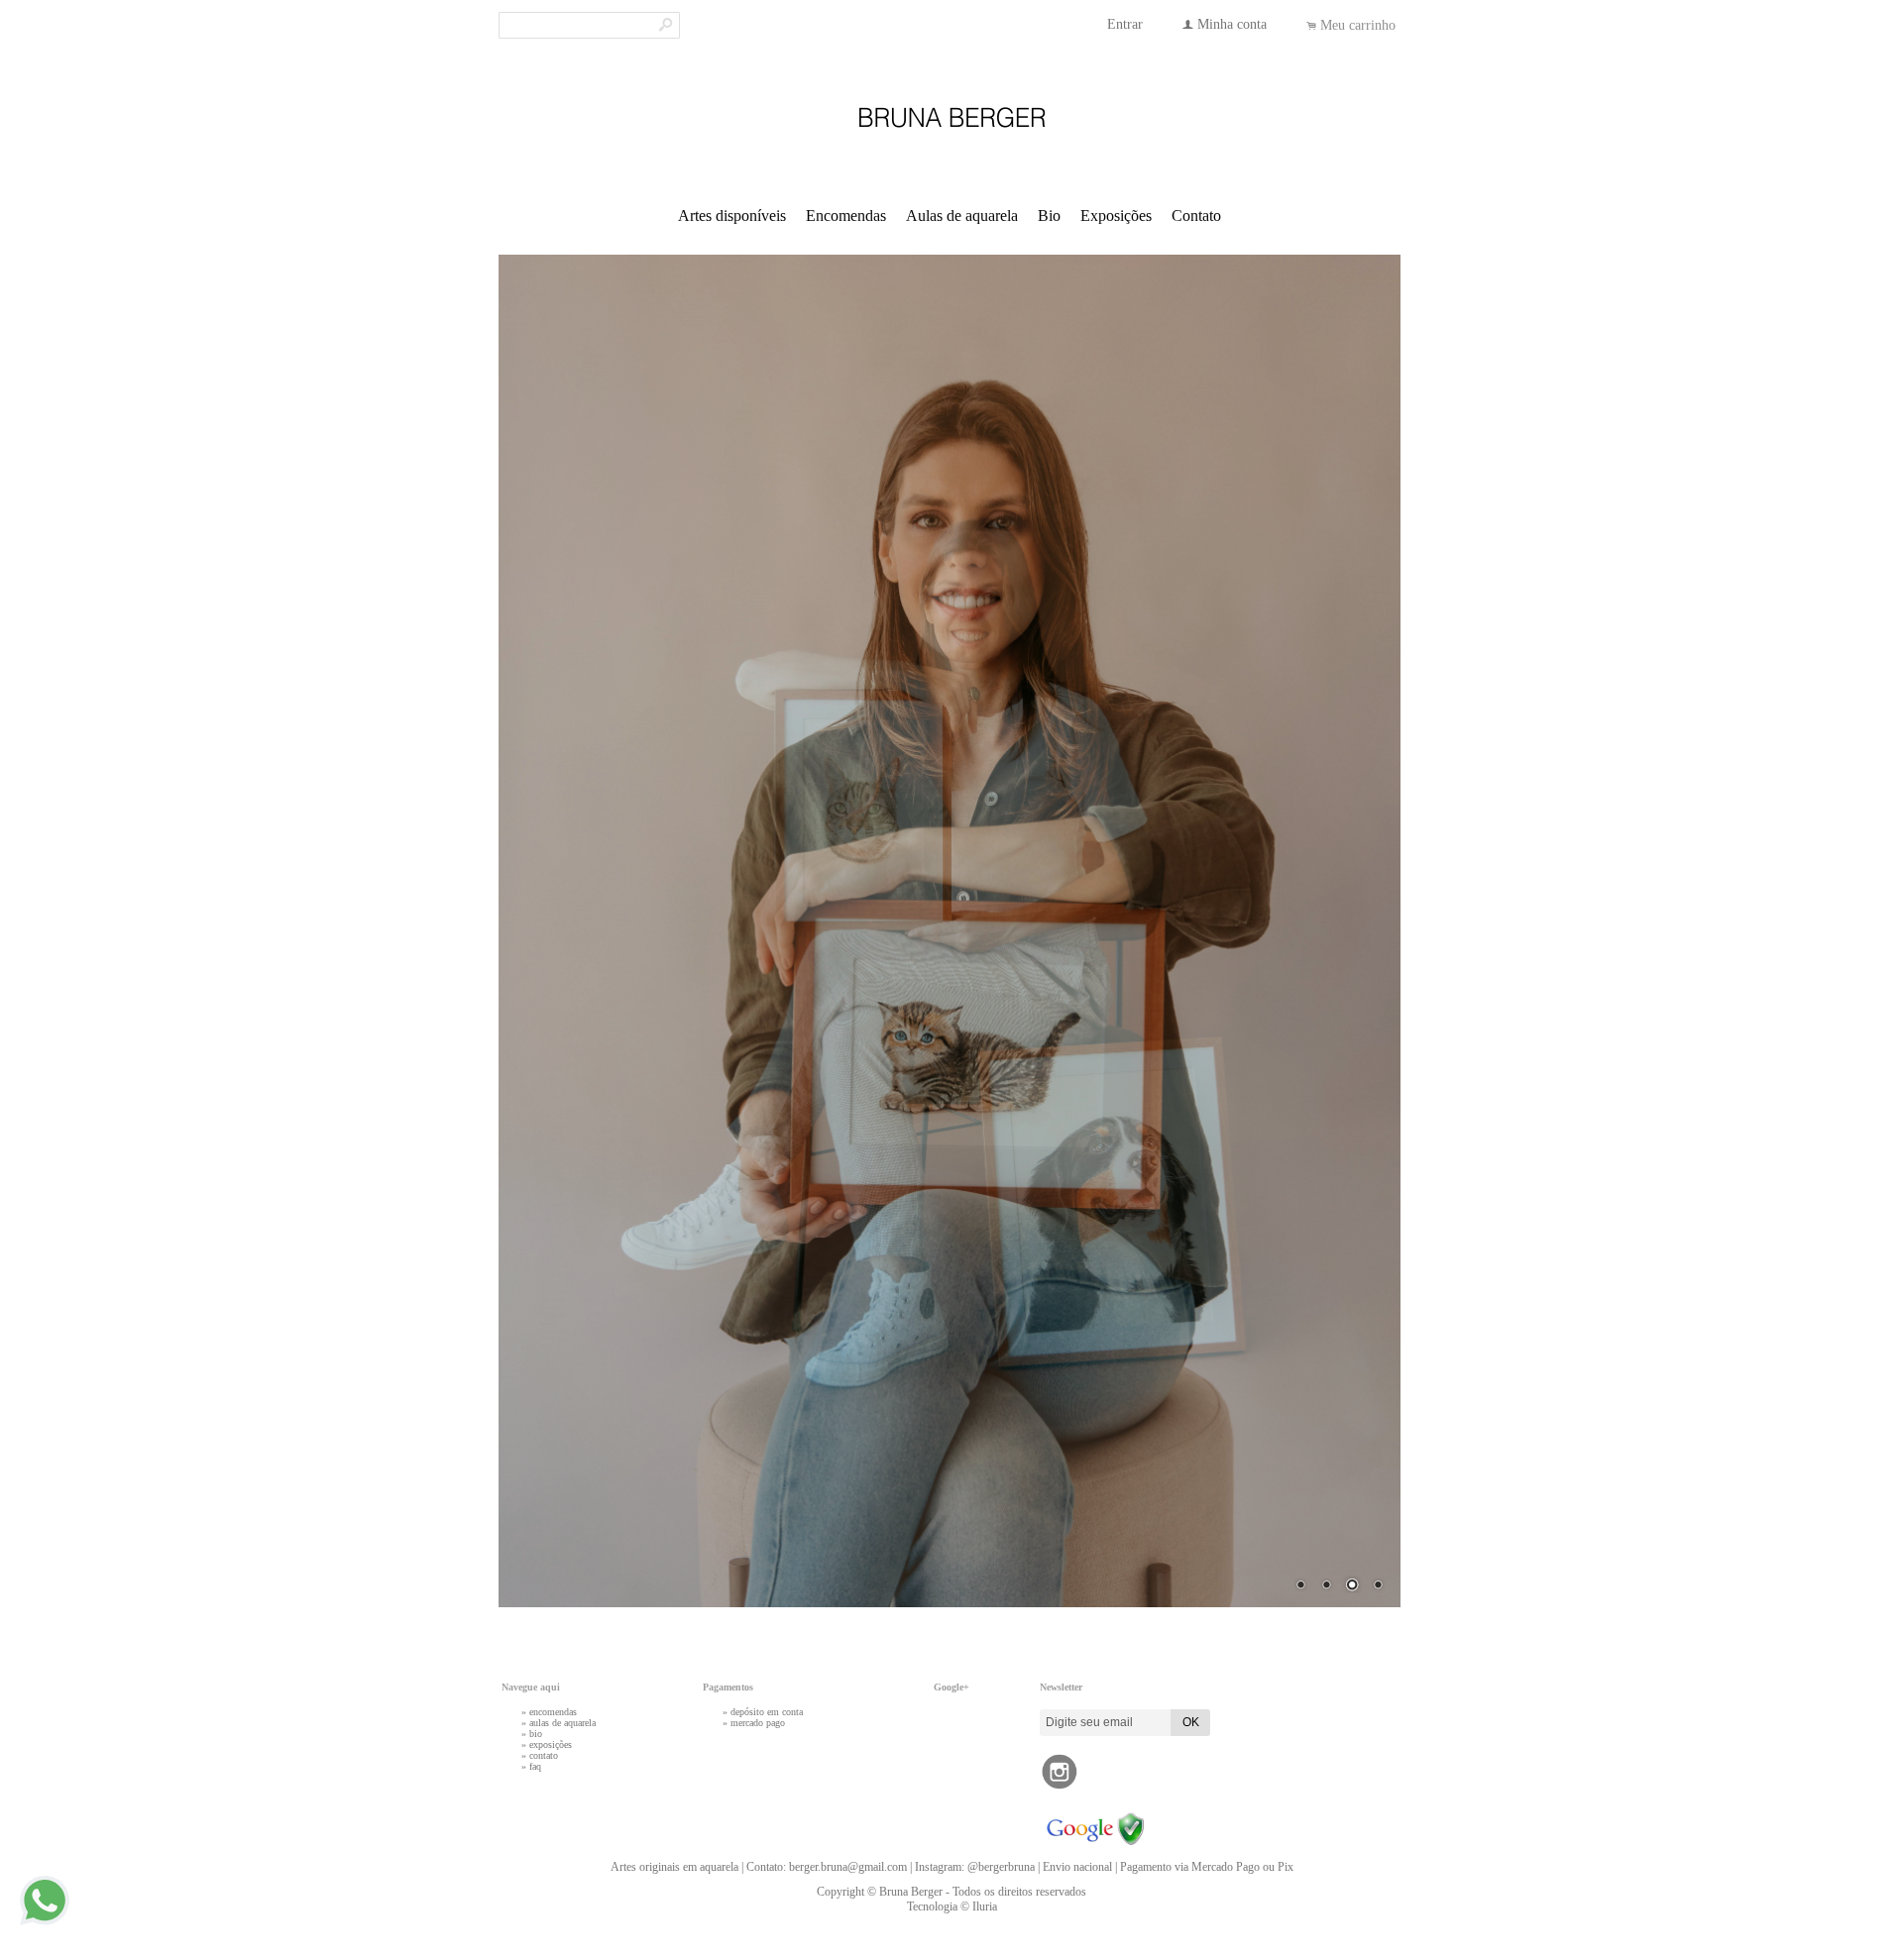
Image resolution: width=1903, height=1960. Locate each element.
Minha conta (1232, 24)
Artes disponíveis (732, 216)
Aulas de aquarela (962, 216)
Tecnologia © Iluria (952, 1906)
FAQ (535, 1766)
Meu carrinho (1358, 25)
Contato (1196, 216)
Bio (1049, 216)
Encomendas (846, 216)
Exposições (1116, 216)
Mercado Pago (758, 1723)
